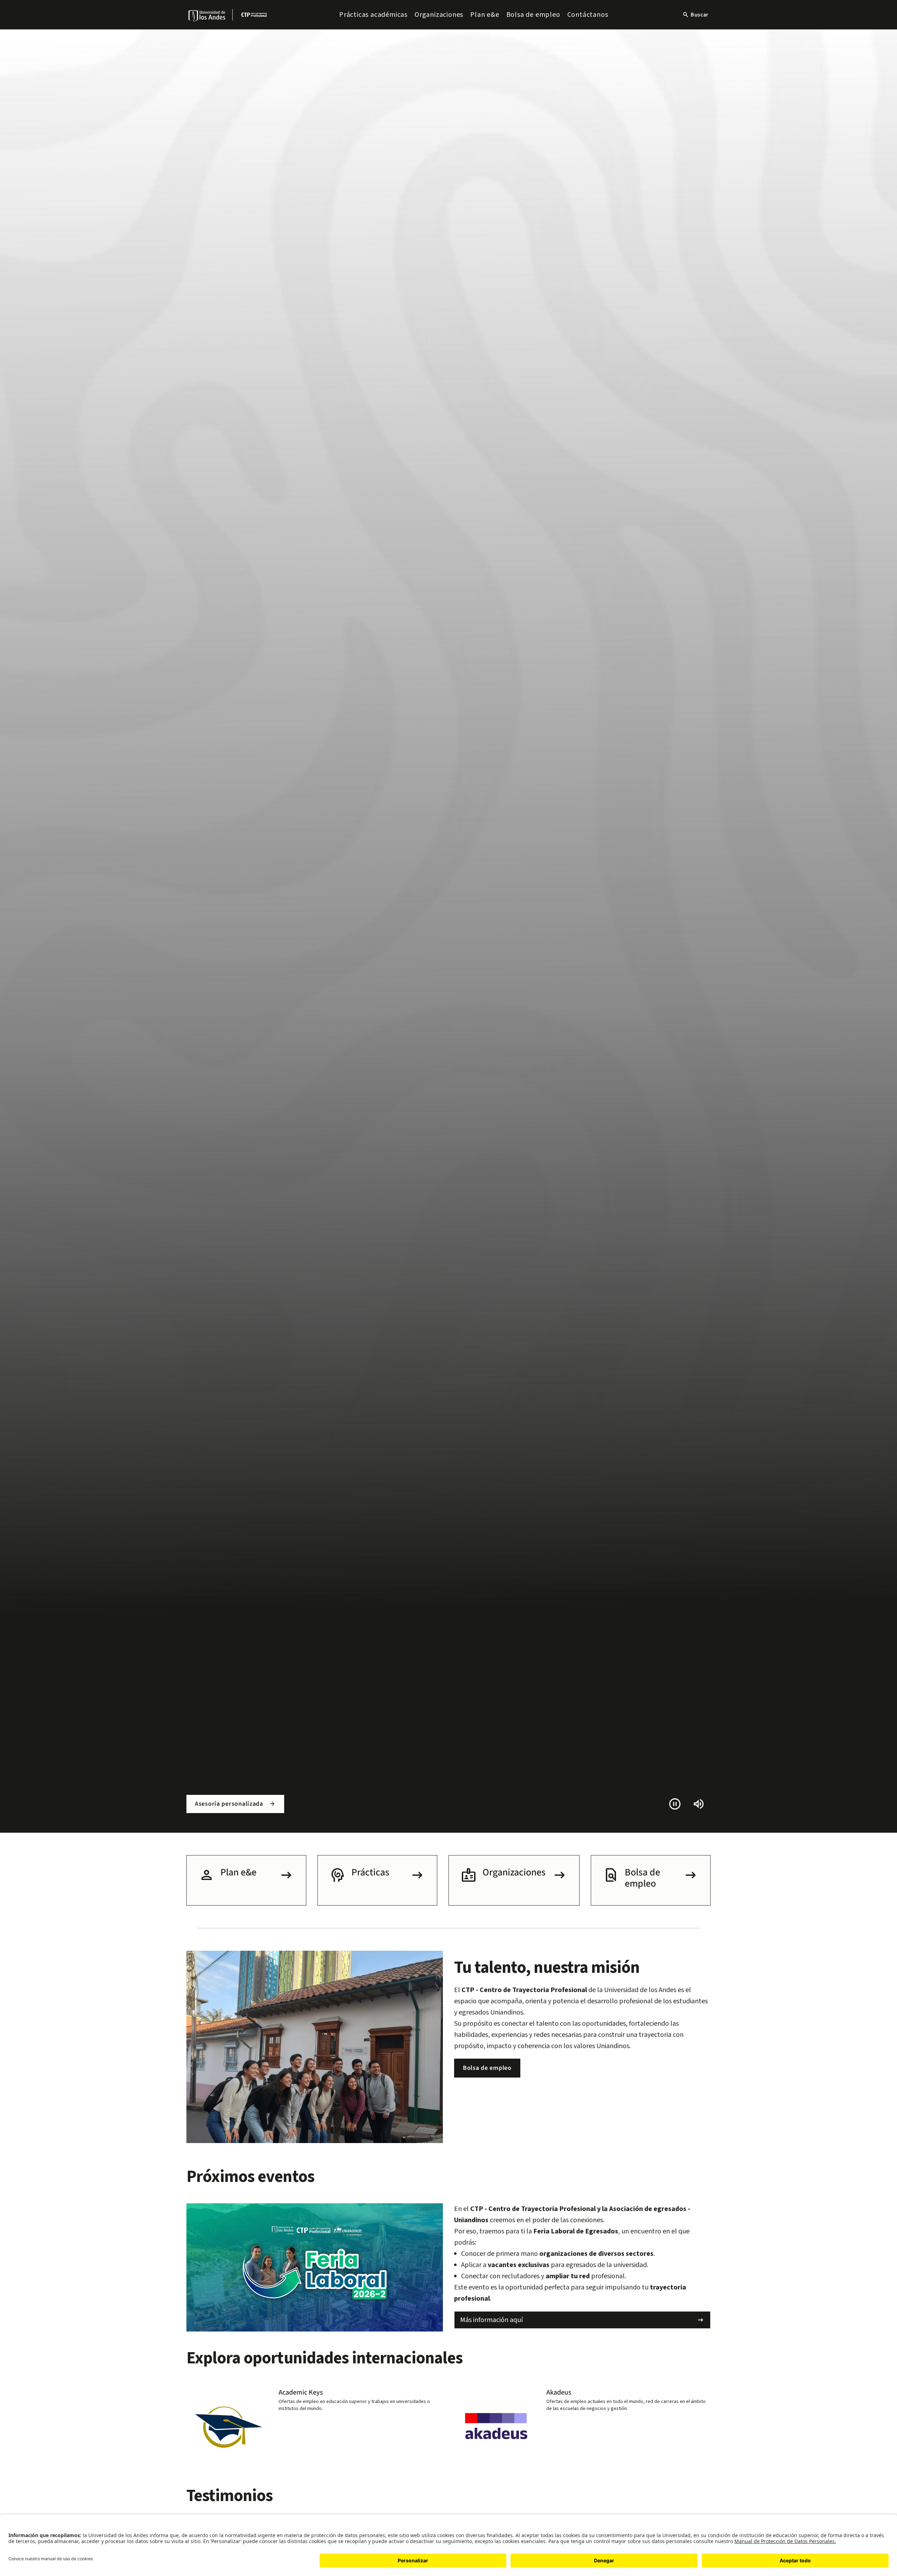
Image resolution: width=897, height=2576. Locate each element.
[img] (207, 16)
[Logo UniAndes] (207, 15)
